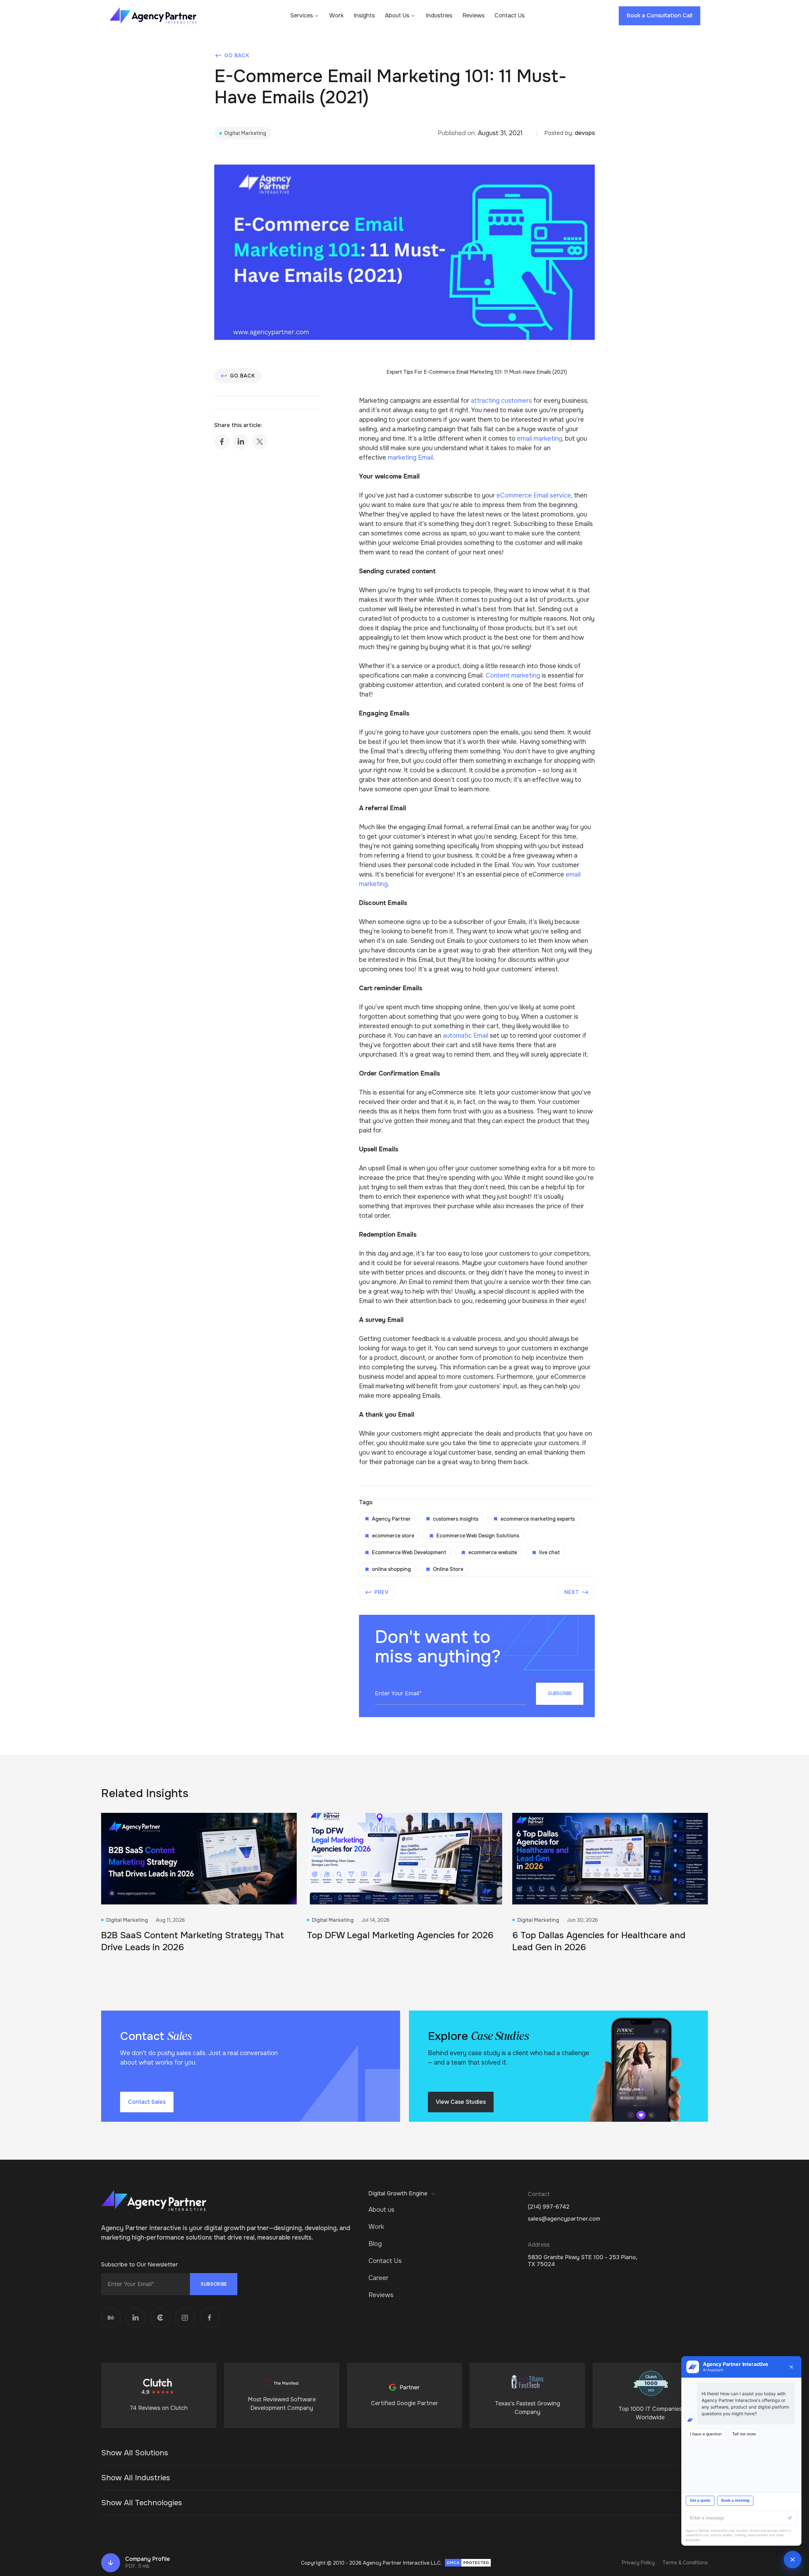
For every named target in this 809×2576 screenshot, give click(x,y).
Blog (375, 2244)
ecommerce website (493, 1552)
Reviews (473, 16)
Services (302, 16)
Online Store (448, 1569)
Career (378, 2278)
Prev (382, 1592)
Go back (237, 55)
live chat (550, 1552)
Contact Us (510, 16)
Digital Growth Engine (398, 2194)
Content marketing (513, 676)
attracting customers (501, 401)
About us (381, 2210)
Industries (439, 16)
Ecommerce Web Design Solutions (478, 1536)
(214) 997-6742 (549, 2207)
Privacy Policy (638, 2563)
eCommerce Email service (533, 495)
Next (572, 1592)
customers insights (456, 1519)
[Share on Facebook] (222, 442)
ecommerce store (393, 1536)
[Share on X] (260, 442)
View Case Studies (461, 2102)
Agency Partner (391, 1519)
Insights (364, 16)
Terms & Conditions (685, 2563)
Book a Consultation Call (660, 15)
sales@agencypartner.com (564, 2219)
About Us (397, 16)
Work (336, 16)
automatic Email (465, 1036)
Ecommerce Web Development (409, 1552)
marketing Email (410, 458)
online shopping (391, 1569)
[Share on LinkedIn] (241, 442)
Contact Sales (147, 2102)
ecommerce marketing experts (538, 1519)
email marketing (540, 439)
